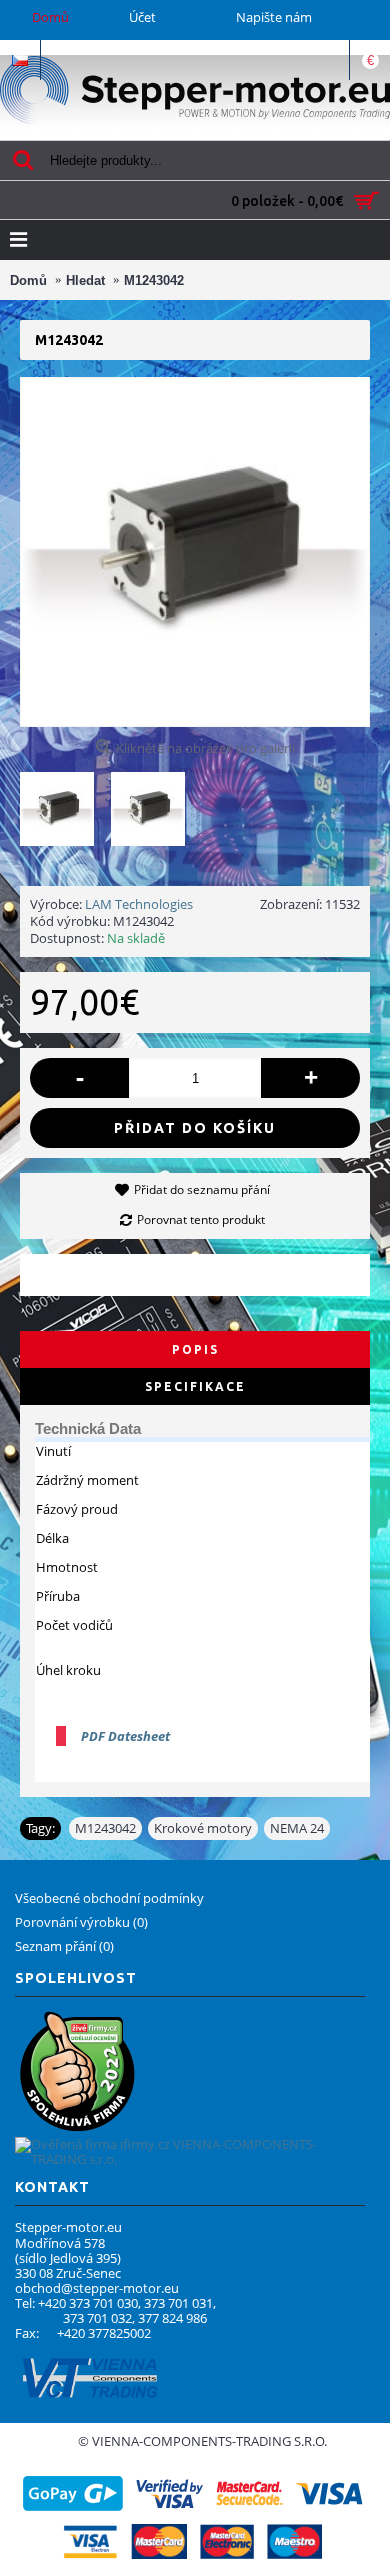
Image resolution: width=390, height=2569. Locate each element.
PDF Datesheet (125, 1736)
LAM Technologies (139, 904)
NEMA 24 (297, 1828)
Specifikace (195, 1386)
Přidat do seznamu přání (202, 1189)
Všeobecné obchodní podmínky (109, 1898)
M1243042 (105, 1828)
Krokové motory (203, 1828)
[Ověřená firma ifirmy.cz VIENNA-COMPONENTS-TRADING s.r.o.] (190, 2159)
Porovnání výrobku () (81, 1922)
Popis (195, 1349)
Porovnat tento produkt (201, 1219)
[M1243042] (64, 801)
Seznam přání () (64, 1946)
